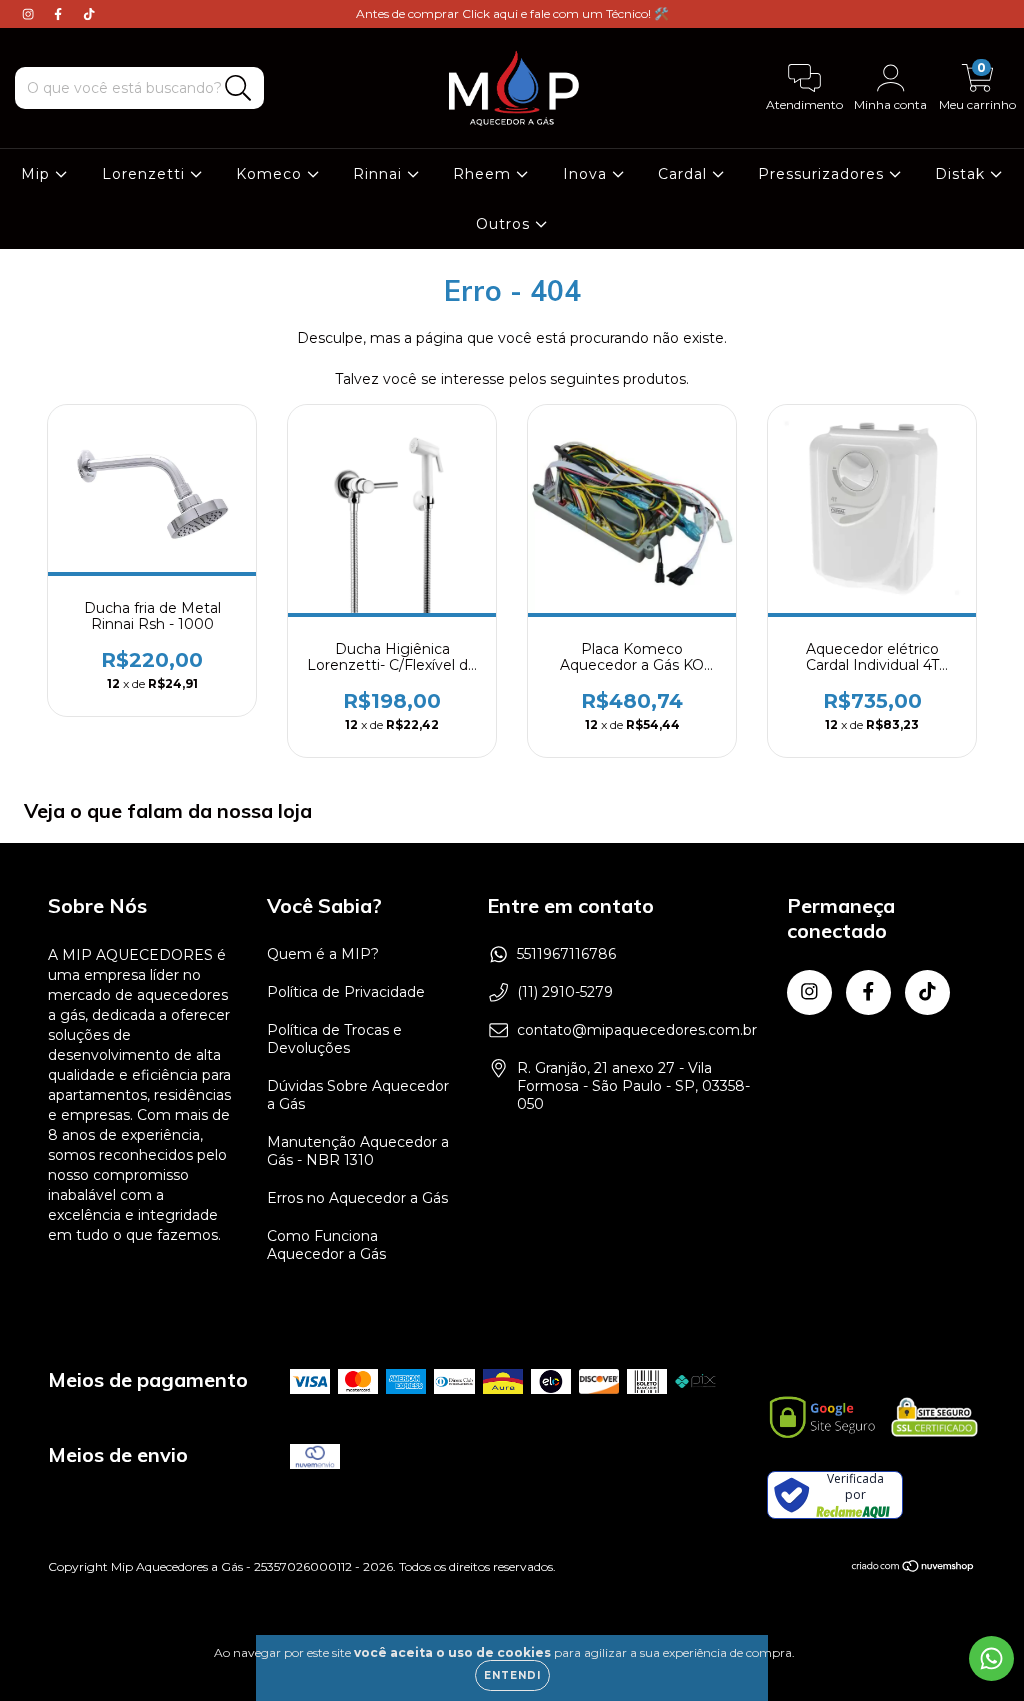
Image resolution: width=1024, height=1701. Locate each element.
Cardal (685, 174)
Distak (962, 174)
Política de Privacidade (346, 992)
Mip (38, 174)
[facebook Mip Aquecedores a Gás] (60, 14)
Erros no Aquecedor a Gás (357, 1198)
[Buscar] (238, 88)
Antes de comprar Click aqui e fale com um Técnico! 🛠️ (512, 13)
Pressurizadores (823, 174)
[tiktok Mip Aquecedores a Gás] (89, 14)
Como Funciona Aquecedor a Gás (326, 1245)
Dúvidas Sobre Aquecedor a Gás (358, 1095)
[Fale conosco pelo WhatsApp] (991, 1658)
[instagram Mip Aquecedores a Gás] (30, 14)
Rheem (484, 174)
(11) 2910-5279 (565, 992)
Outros (505, 224)
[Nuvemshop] (913, 1567)
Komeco (271, 174)
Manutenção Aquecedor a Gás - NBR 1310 (358, 1151)
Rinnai (380, 174)
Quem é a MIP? (323, 954)
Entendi (512, 1675)
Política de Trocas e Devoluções (334, 1039)
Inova (587, 174)
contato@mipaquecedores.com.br (637, 1030)
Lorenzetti (146, 174)
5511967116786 (566, 954)
